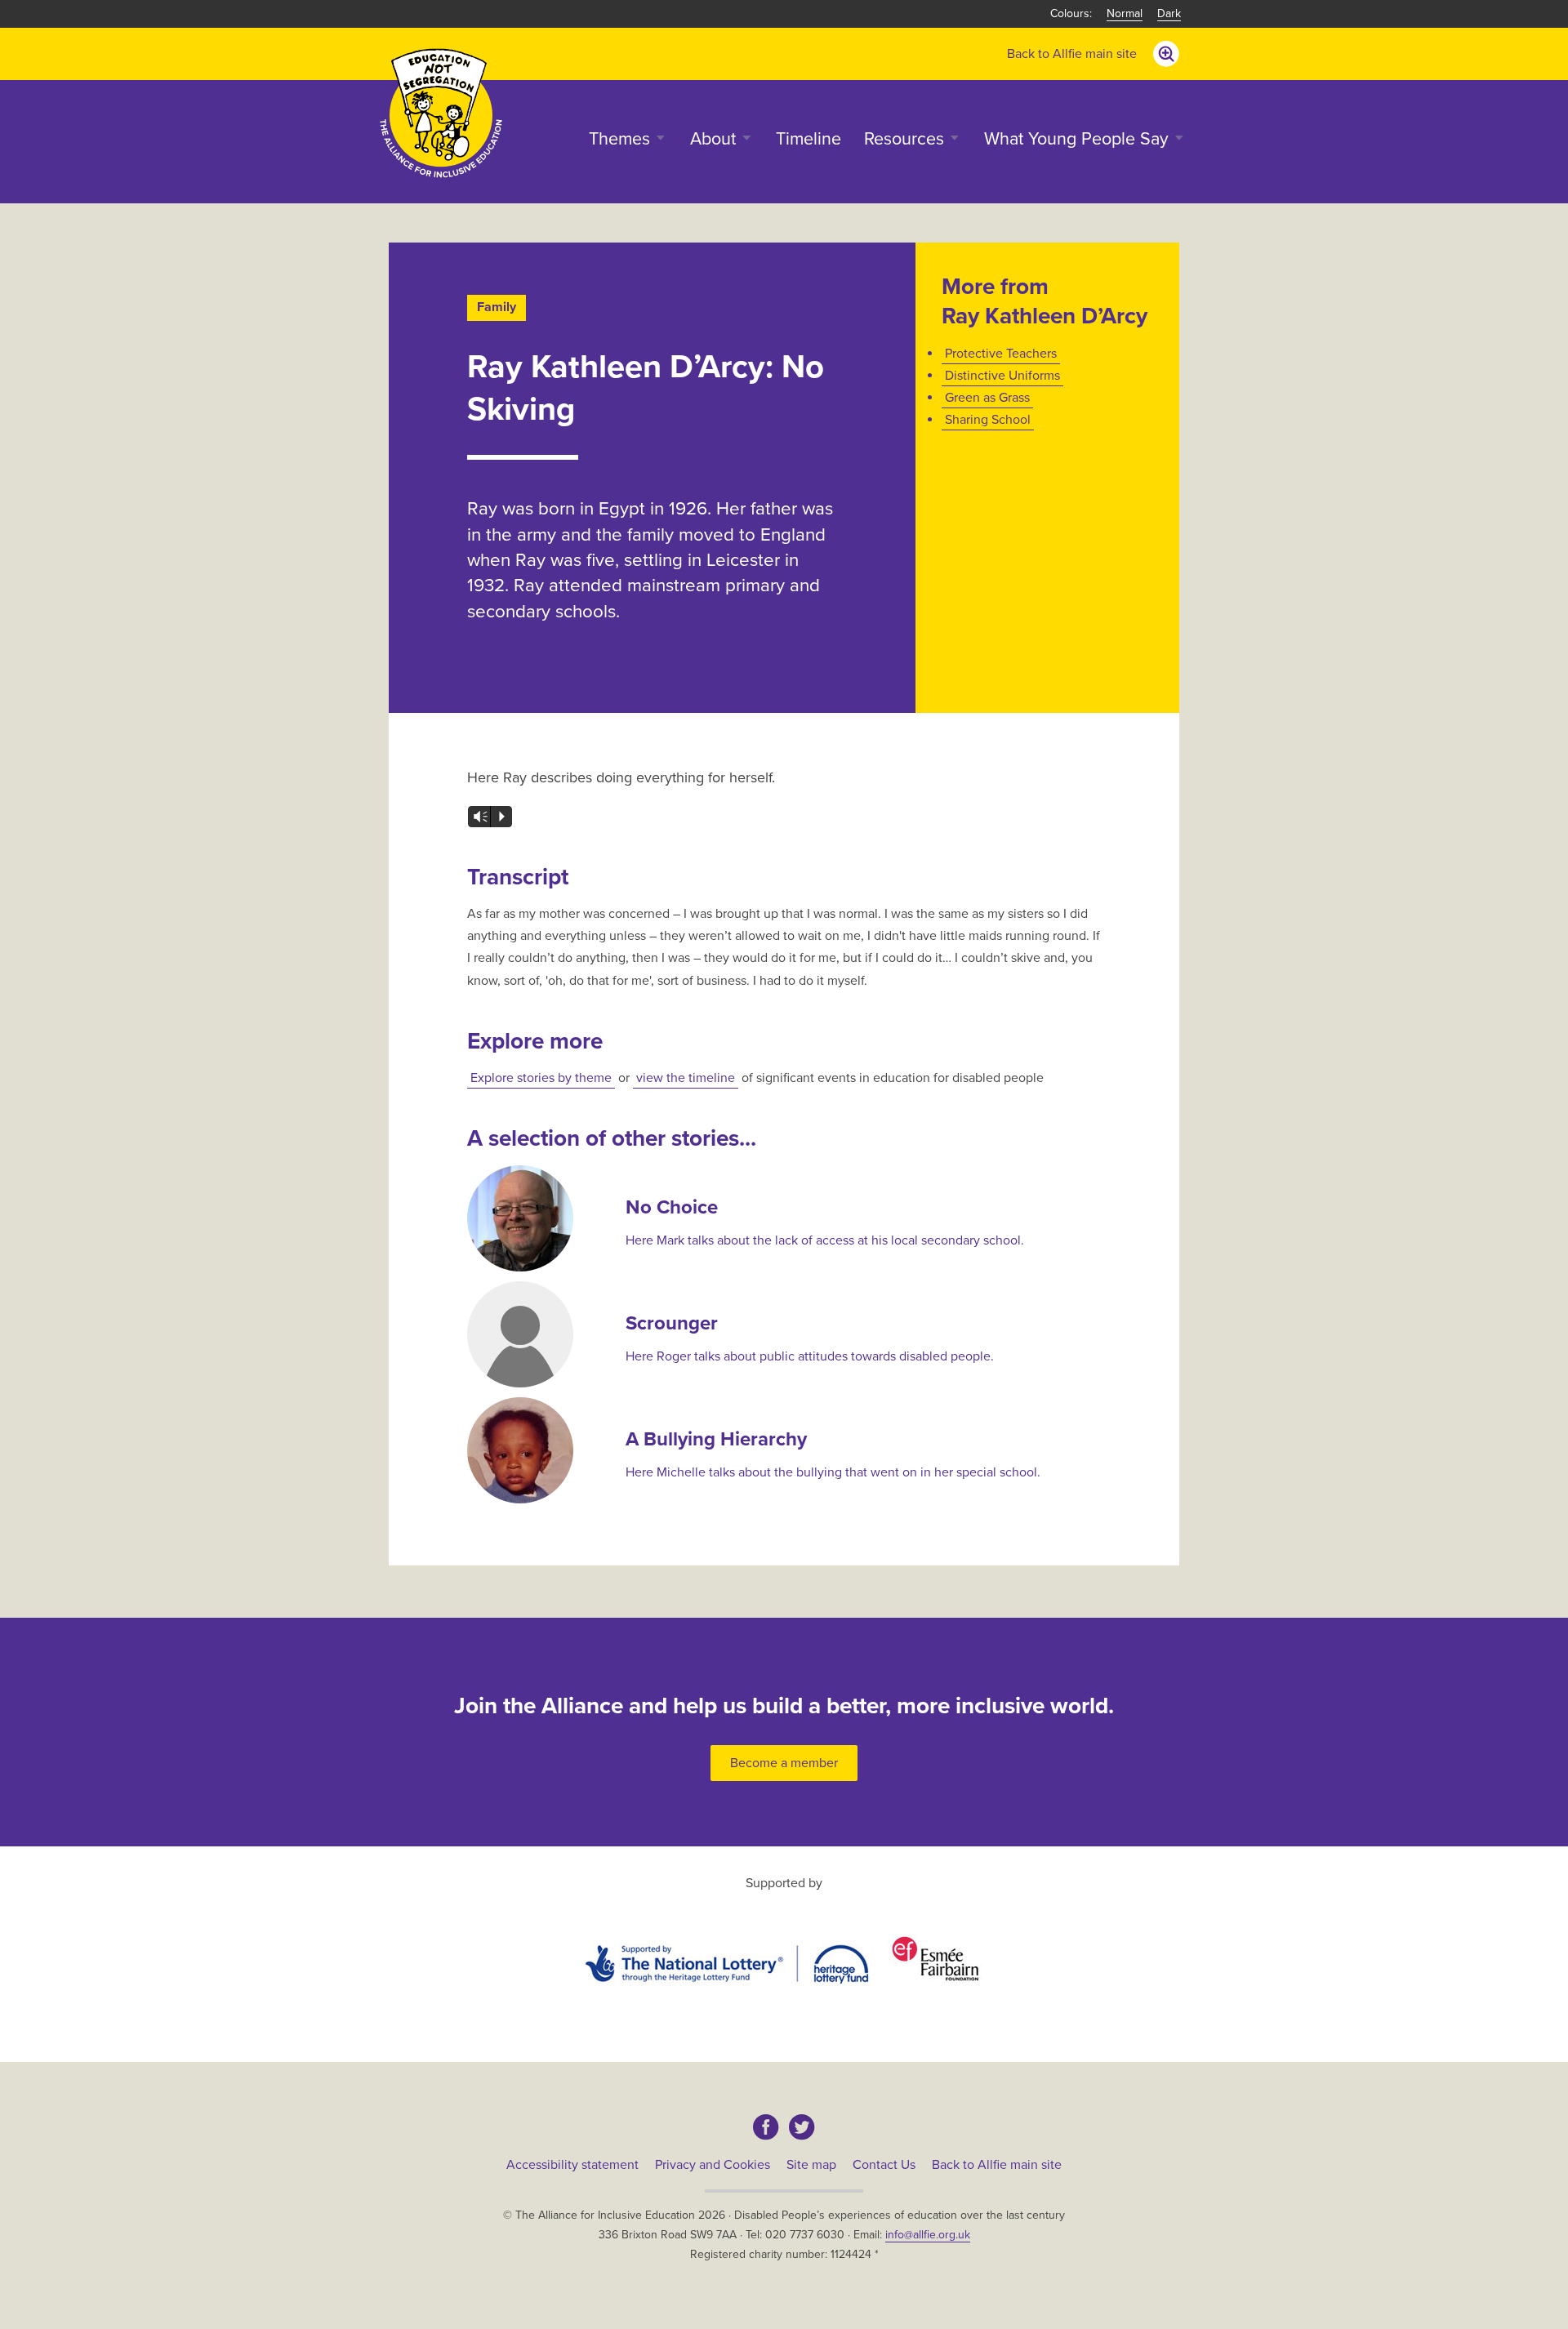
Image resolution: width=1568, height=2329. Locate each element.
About (713, 139)
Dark (1169, 13)
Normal (1125, 13)
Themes (619, 139)
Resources (904, 139)
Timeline (808, 139)
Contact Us (884, 2165)
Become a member (784, 1763)
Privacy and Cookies (713, 2165)
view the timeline (686, 1078)
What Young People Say (1076, 139)
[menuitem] (1072, 54)
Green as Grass (987, 398)
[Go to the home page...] (441, 112)
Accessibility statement (572, 2165)
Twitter (802, 2127)
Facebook (766, 2127)
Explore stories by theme (541, 1078)
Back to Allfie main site (1072, 54)
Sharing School (988, 420)
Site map (811, 2165)
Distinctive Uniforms (1002, 376)
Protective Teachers (1001, 354)
